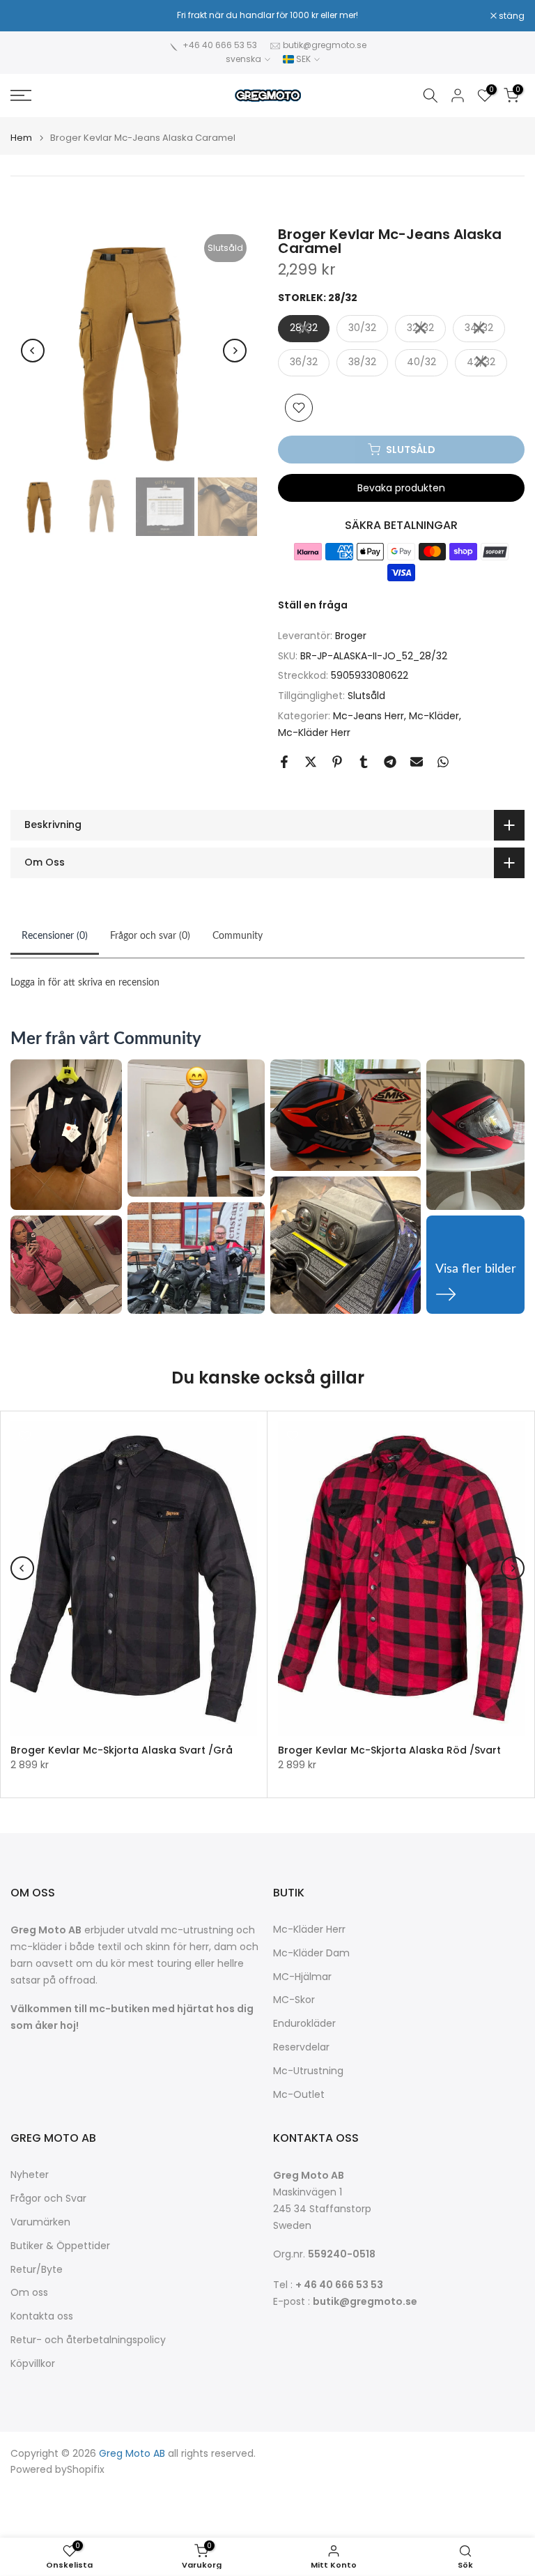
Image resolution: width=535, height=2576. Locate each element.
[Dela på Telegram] (390, 762)
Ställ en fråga (313, 605)
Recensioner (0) (55, 936)
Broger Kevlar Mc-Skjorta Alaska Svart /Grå (122, 1750)
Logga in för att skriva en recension (85, 983)
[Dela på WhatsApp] (443, 762)
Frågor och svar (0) (150, 936)
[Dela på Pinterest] (337, 762)
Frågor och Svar (48, 2199)
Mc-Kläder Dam (311, 1953)
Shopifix (86, 2470)
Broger (351, 636)
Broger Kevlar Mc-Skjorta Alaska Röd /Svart (389, 1750)
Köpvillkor (33, 2364)
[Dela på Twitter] (311, 762)
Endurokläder (304, 2024)
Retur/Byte (37, 2270)
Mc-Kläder (434, 716)
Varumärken (40, 2222)
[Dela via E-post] (417, 762)
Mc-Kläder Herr (314, 733)
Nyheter (30, 2175)
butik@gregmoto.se (325, 45)
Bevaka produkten (401, 488)
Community (238, 936)
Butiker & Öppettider (60, 2246)
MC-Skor (294, 2000)
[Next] (235, 351)
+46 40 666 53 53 (220, 45)
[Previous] (33, 351)
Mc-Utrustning (308, 2071)
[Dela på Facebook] (284, 762)
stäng (31, 16)
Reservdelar (301, 2047)
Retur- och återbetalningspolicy (88, 2340)
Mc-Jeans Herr (369, 716)
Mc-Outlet (299, 2095)
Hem (21, 138)
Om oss (29, 2293)
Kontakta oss (42, 2316)
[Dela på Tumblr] (364, 762)
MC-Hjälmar (302, 1977)
